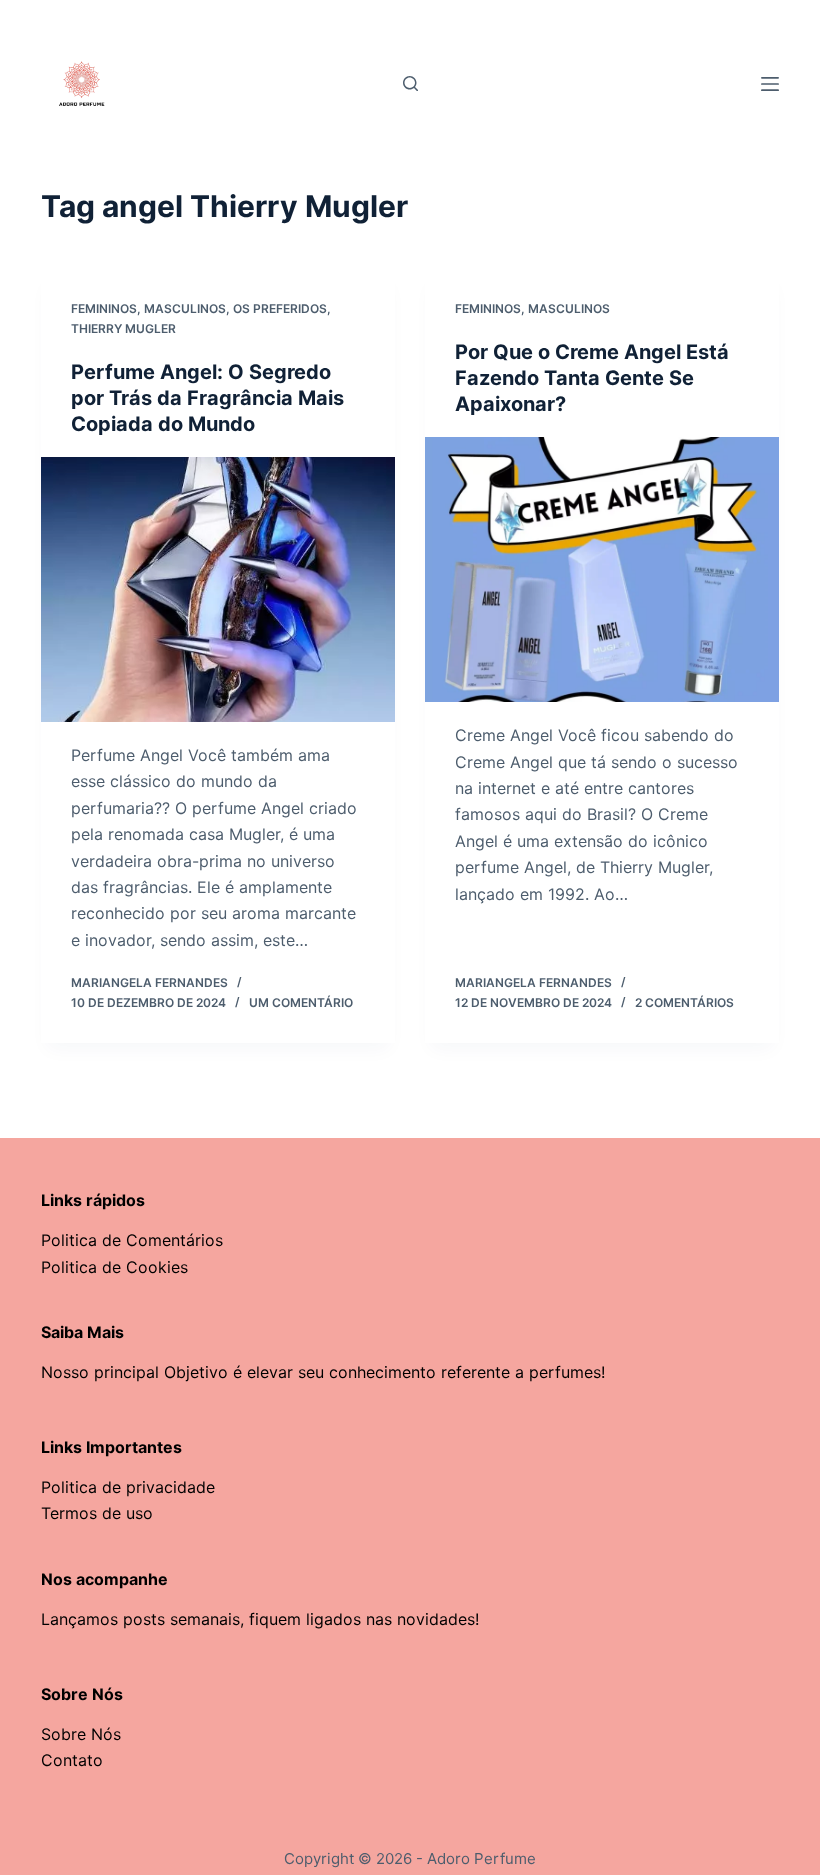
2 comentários (684, 1002)
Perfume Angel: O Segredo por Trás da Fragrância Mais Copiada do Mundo (207, 398)
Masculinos (185, 308)
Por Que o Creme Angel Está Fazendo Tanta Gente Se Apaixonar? (592, 378)
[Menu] (770, 84)
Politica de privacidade (128, 1487)
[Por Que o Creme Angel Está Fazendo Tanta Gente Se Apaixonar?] (602, 570)
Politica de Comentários (132, 1240)
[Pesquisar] (410, 83)
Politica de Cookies (114, 1267)
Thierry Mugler (123, 328)
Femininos (104, 308)
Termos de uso (97, 1513)
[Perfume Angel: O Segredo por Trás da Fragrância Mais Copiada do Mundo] (218, 590)
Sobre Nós (81, 1734)
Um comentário (301, 1002)
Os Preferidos (280, 308)
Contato (72, 1760)
